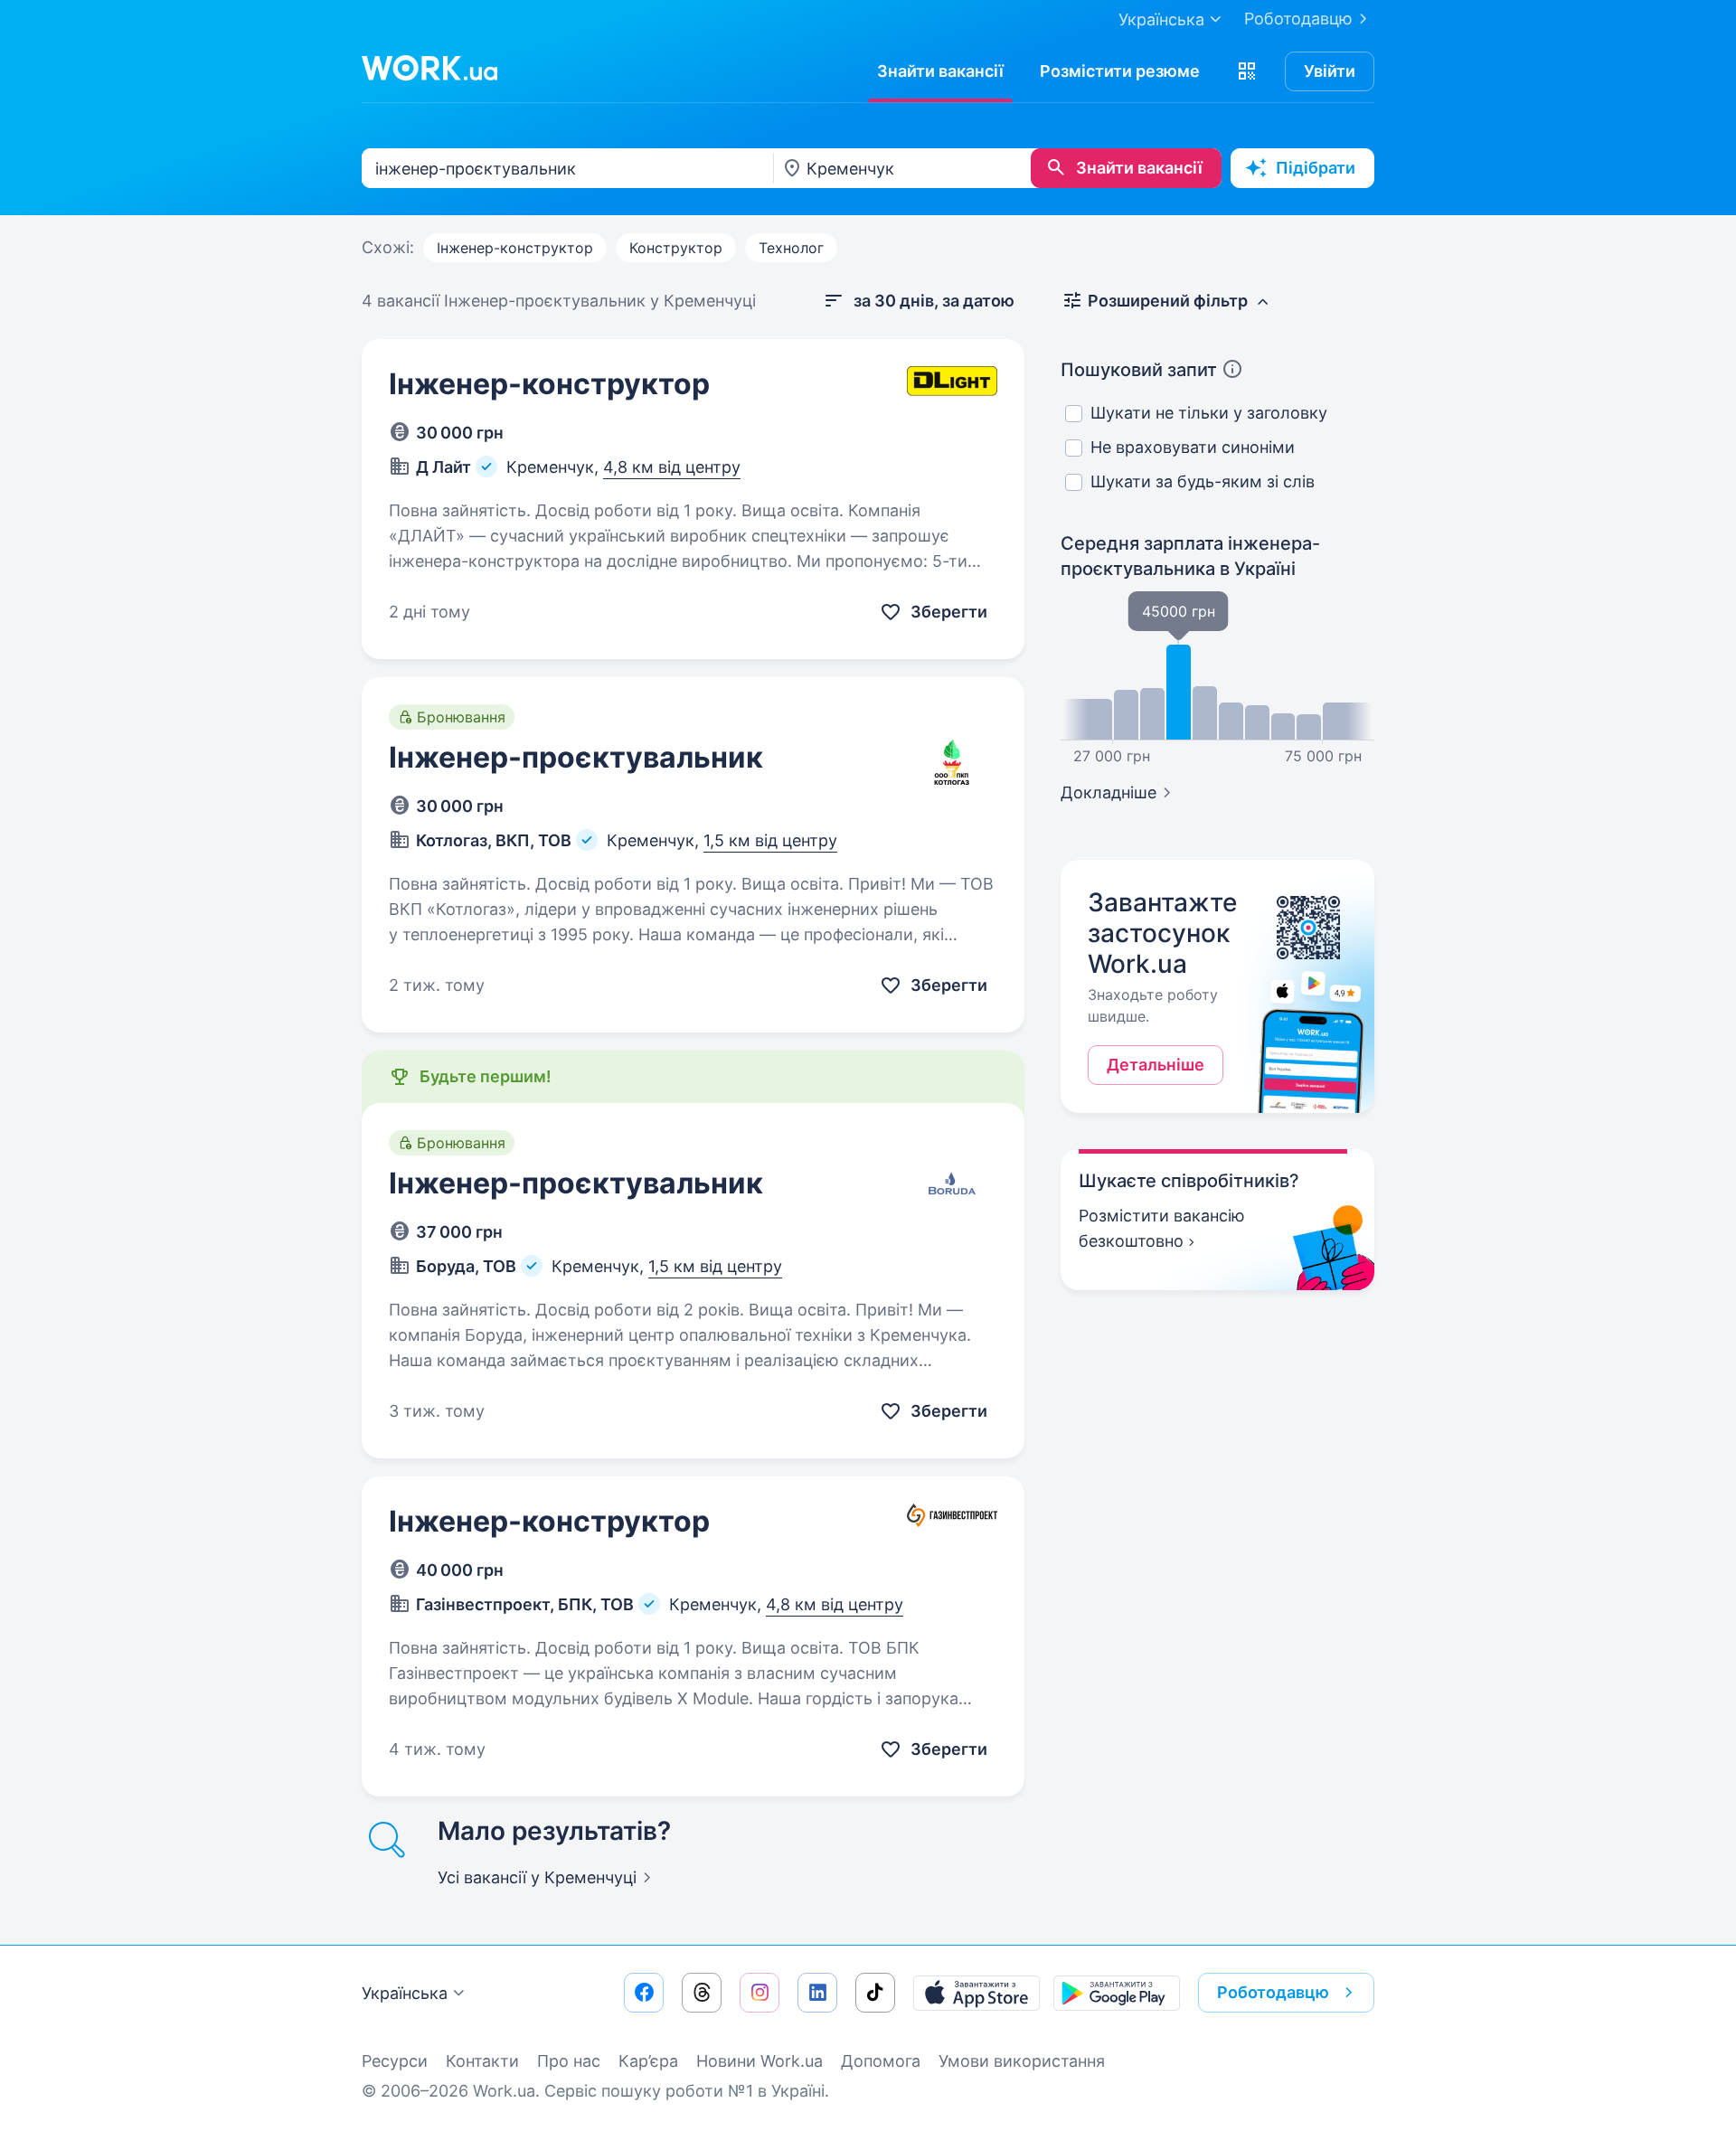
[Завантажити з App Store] (976, 1993)
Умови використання (1022, 2061)
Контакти (482, 2061)
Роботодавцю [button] (1273, 1992)
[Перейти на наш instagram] (759, 1993)
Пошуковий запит (1139, 370)
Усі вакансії (537, 1877)
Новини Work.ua (759, 2061)
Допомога (881, 2061)
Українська (405, 1993)
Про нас (569, 2061)
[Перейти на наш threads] (702, 1993)
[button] (1247, 71)
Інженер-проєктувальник (576, 757)
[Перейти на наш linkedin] (817, 1993)
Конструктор (676, 248)
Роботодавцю (1298, 19)
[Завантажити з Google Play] (1117, 1993)
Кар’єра (648, 2061)
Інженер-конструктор (515, 248)
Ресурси (395, 2061)
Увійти (1330, 71)
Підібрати (1316, 168)
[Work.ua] (429, 68)
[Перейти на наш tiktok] (875, 1993)
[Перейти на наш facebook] (644, 1993)
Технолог (791, 248)
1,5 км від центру (770, 840)
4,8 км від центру (672, 467)
